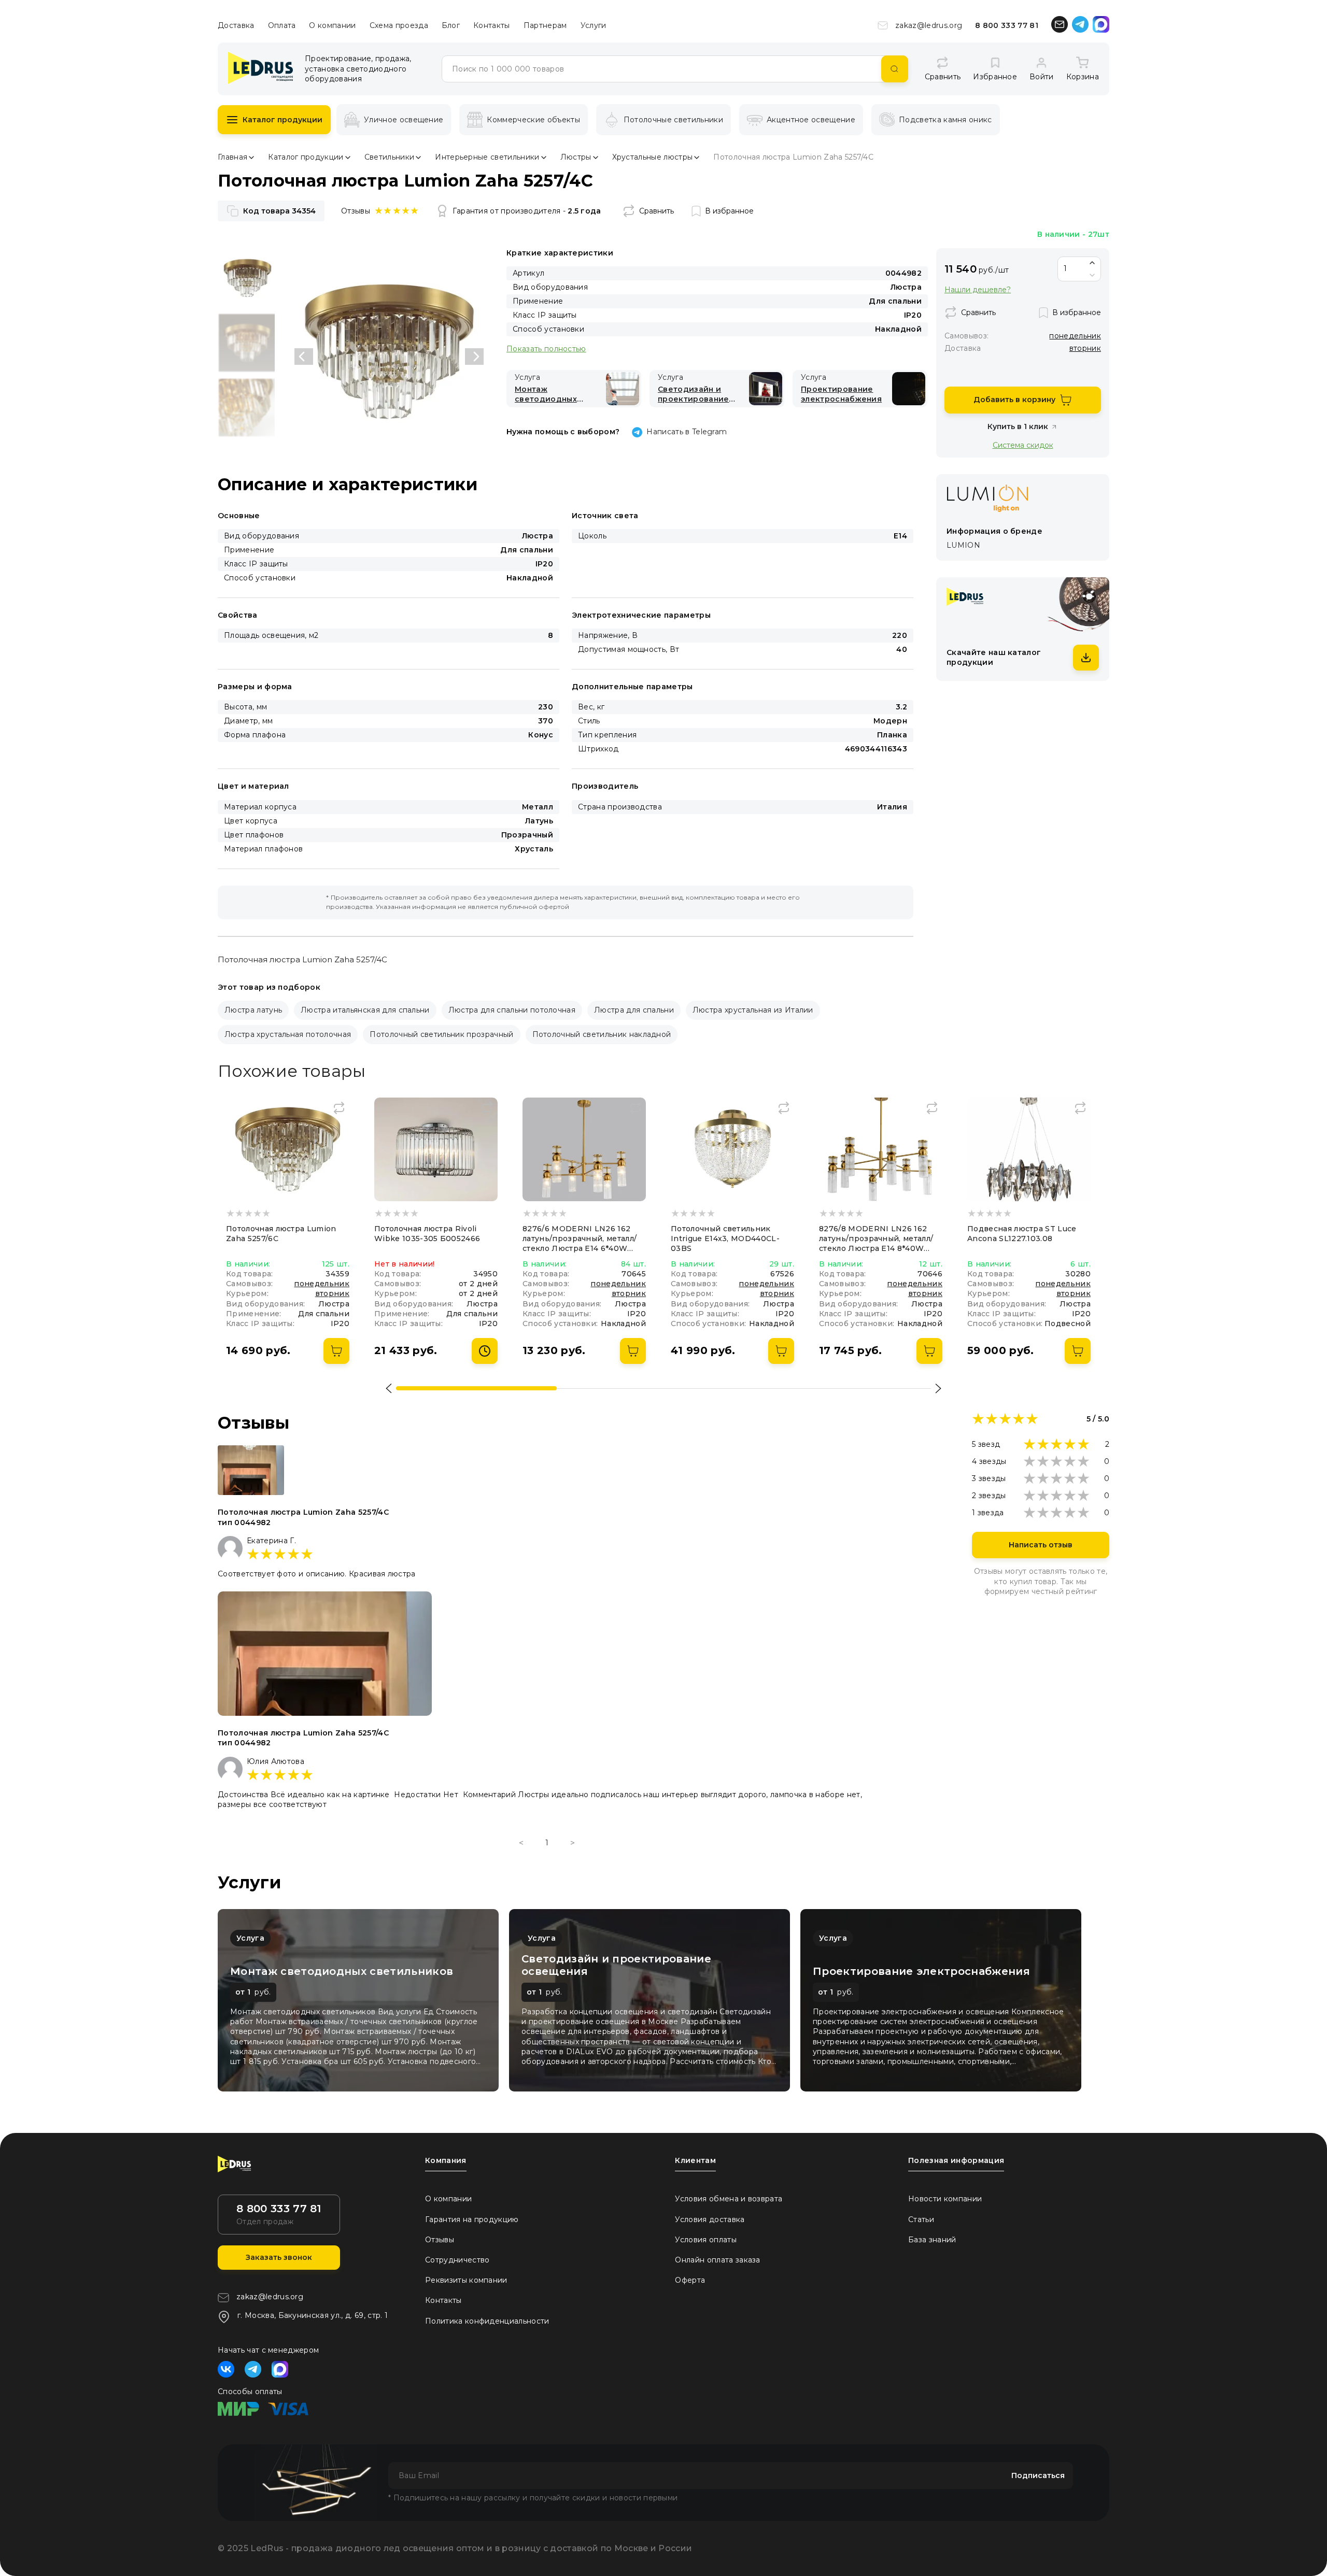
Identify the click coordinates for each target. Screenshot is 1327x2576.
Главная (232, 157)
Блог (451, 25)
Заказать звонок (279, 2257)
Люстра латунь (253, 1010)
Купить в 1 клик (1018, 426)
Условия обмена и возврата (729, 2199)
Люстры (576, 157)
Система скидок (1023, 445)
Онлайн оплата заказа (717, 2260)
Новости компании (945, 2199)
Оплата (282, 25)
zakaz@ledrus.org (929, 25)
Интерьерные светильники (487, 157)
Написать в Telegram (687, 432)
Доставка (236, 25)
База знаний (932, 2240)
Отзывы (440, 2240)
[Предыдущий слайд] (304, 357)
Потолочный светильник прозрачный (441, 1034)
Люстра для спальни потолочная (512, 1010)
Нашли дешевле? (978, 290)
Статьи (921, 2219)
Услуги (594, 25)
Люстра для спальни (634, 1010)
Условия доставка (710, 2219)
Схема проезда (399, 25)
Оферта (690, 2280)
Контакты (492, 25)
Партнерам (545, 25)
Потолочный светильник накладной (602, 1034)
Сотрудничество (457, 2260)
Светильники (390, 157)
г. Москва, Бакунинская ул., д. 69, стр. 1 (313, 2315)
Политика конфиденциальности (487, 2321)
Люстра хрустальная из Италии (753, 1010)
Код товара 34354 (279, 211)
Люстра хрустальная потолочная (288, 1034)
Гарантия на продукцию (472, 2219)
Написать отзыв (1041, 1545)
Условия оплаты (705, 2240)
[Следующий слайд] (474, 357)
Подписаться (1038, 2475)
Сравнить (657, 211)
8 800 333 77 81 (1007, 25)
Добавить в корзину (1014, 400)
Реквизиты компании (466, 2280)
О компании (332, 25)
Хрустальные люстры (653, 157)
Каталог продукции (283, 120)
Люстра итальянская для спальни (365, 1010)
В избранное (729, 211)
